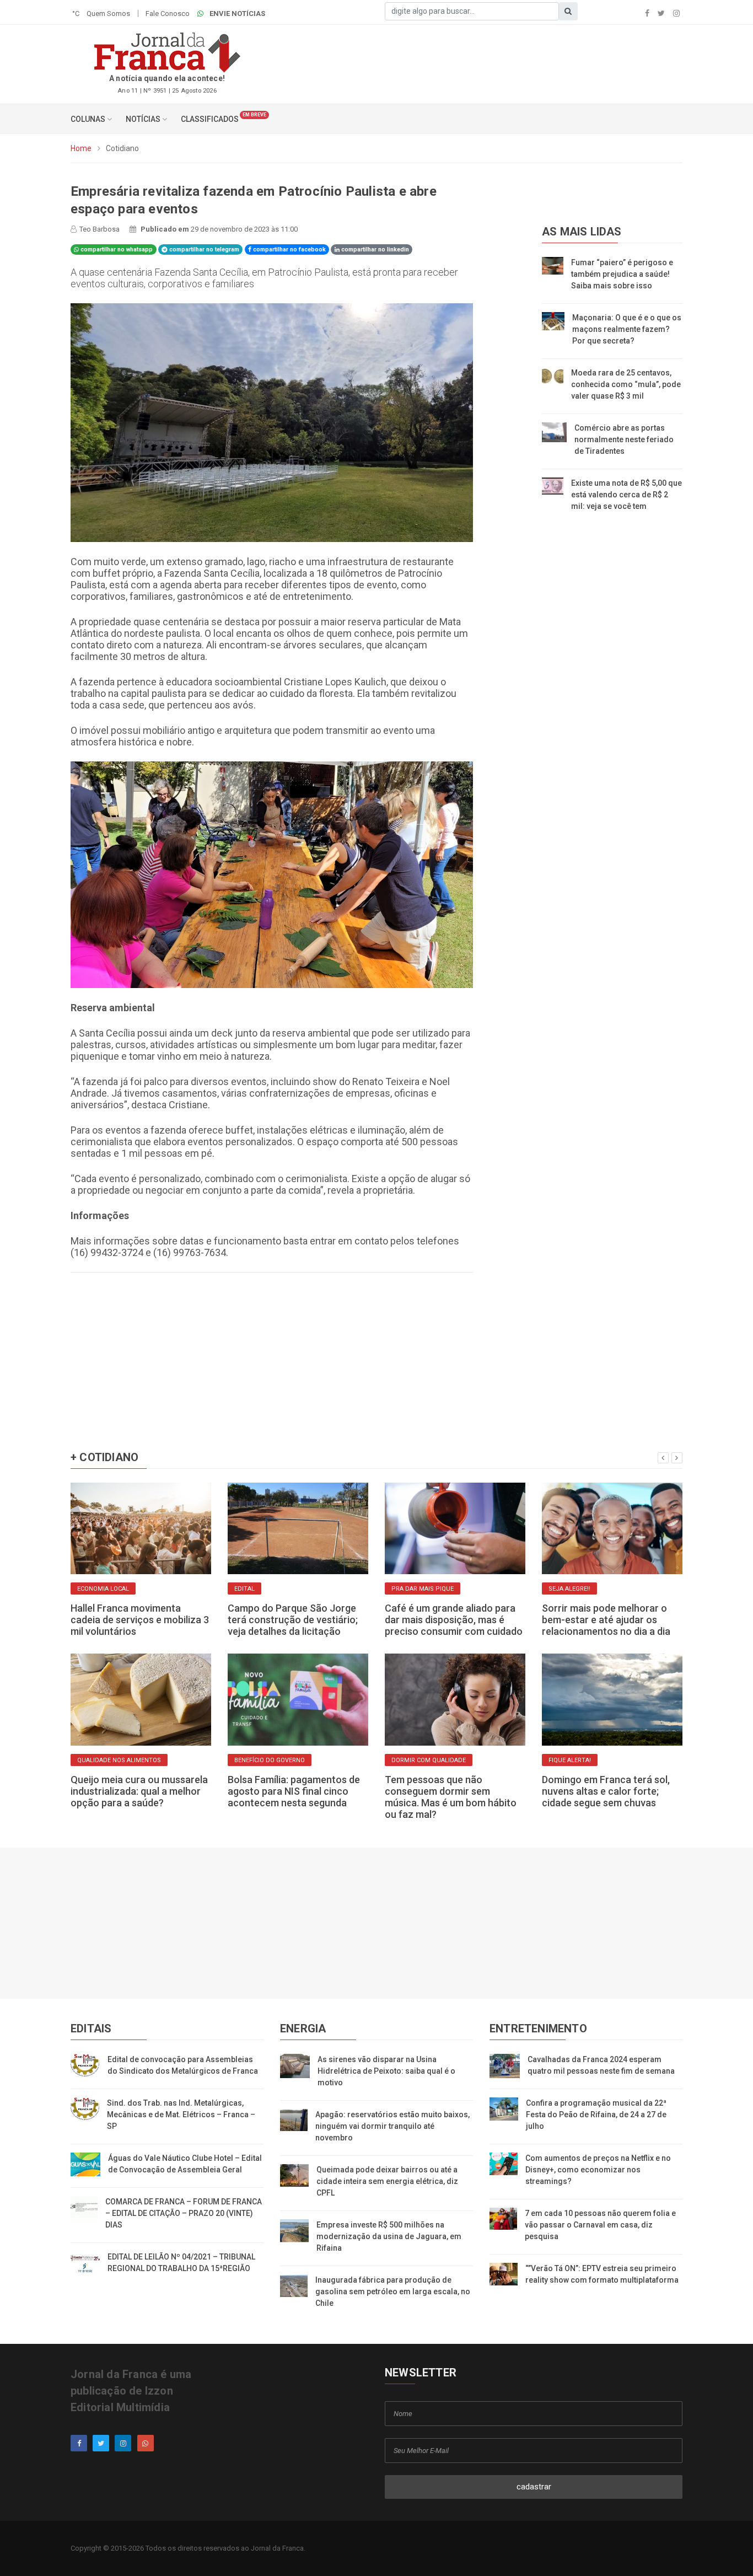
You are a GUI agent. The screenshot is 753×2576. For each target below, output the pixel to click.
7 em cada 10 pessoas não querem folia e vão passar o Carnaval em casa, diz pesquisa (600, 2225)
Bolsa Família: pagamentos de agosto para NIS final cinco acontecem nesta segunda (294, 1791)
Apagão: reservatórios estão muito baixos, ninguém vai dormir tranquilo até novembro (392, 2126)
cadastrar (534, 2487)
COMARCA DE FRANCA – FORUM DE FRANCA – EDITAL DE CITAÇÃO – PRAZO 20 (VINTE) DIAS (184, 2213)
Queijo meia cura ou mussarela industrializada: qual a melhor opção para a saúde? (139, 1791)
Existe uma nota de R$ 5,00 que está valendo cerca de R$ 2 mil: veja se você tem (626, 495)
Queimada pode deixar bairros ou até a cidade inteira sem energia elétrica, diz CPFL (387, 2181)
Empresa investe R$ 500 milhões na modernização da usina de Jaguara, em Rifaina (389, 2236)
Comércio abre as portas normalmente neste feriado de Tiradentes (624, 439)
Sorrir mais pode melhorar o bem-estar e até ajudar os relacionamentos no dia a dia (606, 1620)
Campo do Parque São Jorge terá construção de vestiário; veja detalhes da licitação (293, 1620)
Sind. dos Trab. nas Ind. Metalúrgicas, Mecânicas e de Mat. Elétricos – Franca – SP (181, 2115)
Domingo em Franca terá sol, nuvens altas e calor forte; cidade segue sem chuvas (606, 1791)
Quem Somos (108, 14)
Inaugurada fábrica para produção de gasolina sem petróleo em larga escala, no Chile (393, 2291)
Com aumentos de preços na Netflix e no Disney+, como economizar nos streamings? (598, 2170)
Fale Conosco (168, 14)
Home (81, 148)
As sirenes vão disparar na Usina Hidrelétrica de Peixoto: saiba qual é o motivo (386, 2071)
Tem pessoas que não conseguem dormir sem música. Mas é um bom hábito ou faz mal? (451, 1797)
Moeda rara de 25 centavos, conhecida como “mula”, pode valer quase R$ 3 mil (626, 384)
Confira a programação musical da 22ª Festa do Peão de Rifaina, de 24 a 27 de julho (596, 2115)
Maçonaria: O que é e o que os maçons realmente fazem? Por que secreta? (627, 329)
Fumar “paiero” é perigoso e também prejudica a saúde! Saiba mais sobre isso (622, 274)
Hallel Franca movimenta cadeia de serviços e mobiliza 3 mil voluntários (140, 1620)
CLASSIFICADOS (210, 119)
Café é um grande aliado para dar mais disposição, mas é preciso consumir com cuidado (454, 1620)
